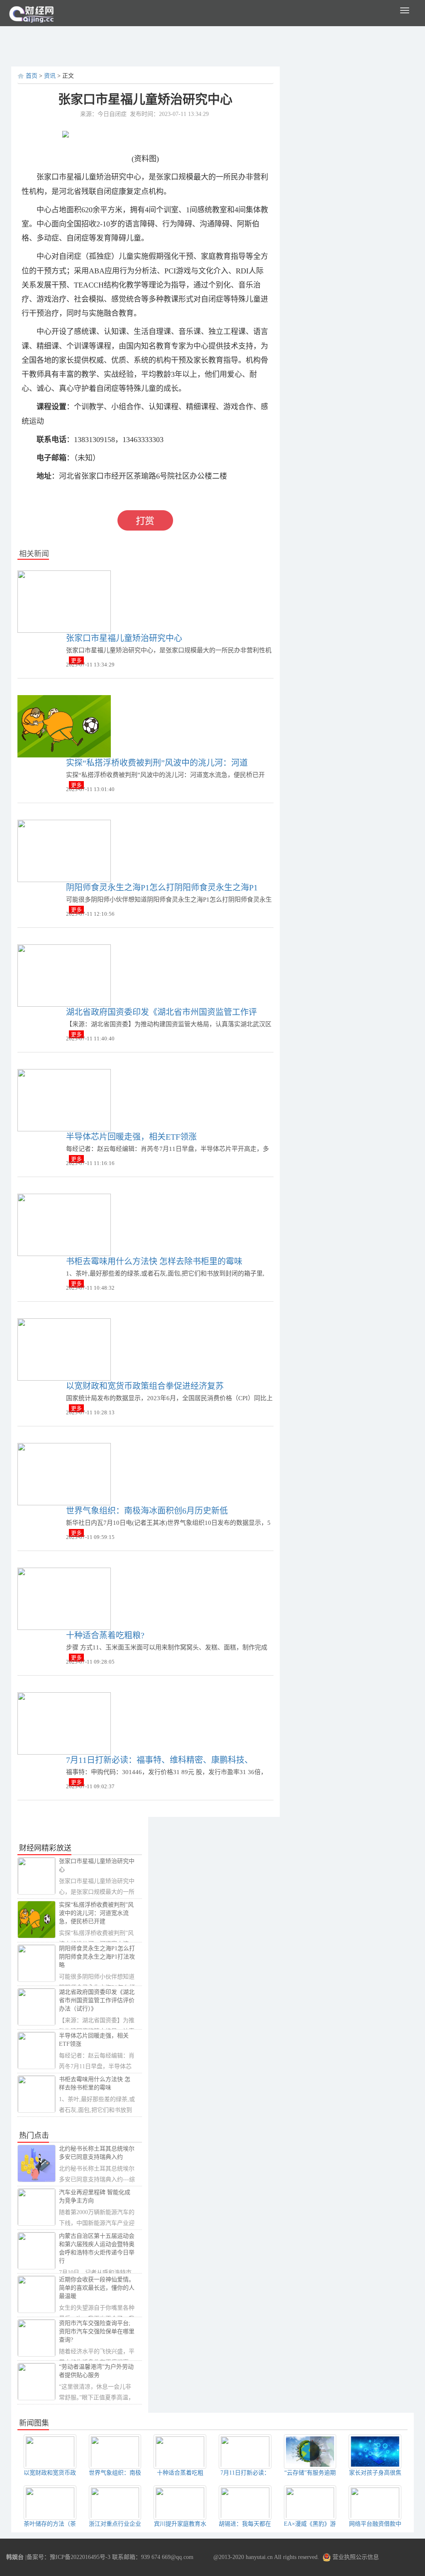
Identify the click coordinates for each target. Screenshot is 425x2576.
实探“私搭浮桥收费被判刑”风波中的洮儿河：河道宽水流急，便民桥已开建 (96, 1913)
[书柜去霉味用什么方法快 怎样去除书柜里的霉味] (64, 1224)
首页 (32, 76)
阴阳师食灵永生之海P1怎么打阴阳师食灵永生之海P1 (162, 887)
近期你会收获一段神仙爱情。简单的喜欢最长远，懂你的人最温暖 (97, 2288)
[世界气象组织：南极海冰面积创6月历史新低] (64, 1474)
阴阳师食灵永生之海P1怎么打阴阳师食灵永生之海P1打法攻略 (97, 1957)
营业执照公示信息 (355, 2557)
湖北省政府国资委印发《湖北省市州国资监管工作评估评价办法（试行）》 (97, 2000)
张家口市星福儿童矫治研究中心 (124, 638)
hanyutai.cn (259, 2557)
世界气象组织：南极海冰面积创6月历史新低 (147, 1511)
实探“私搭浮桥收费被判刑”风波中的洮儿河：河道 (157, 763)
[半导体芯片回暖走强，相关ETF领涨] (64, 1100)
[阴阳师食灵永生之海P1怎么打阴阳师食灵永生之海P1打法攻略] (64, 850)
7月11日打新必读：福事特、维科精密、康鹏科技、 (159, 1760)
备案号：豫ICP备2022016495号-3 (68, 2557)
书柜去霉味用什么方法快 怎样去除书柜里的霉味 (154, 1261)
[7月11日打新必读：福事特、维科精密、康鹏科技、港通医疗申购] (64, 1723)
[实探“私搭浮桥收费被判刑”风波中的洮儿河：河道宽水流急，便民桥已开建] (64, 726)
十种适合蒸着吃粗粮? (105, 1635)
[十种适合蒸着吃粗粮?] (64, 1598)
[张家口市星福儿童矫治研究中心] (64, 601)
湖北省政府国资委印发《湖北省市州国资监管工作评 (161, 1012)
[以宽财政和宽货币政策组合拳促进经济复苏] (64, 1349)
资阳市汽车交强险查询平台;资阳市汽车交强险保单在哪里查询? (97, 2331)
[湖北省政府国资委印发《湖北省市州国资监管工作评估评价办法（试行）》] (64, 975)
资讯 (50, 76)
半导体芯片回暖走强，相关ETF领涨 (131, 1137)
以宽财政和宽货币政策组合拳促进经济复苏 (145, 1386)
